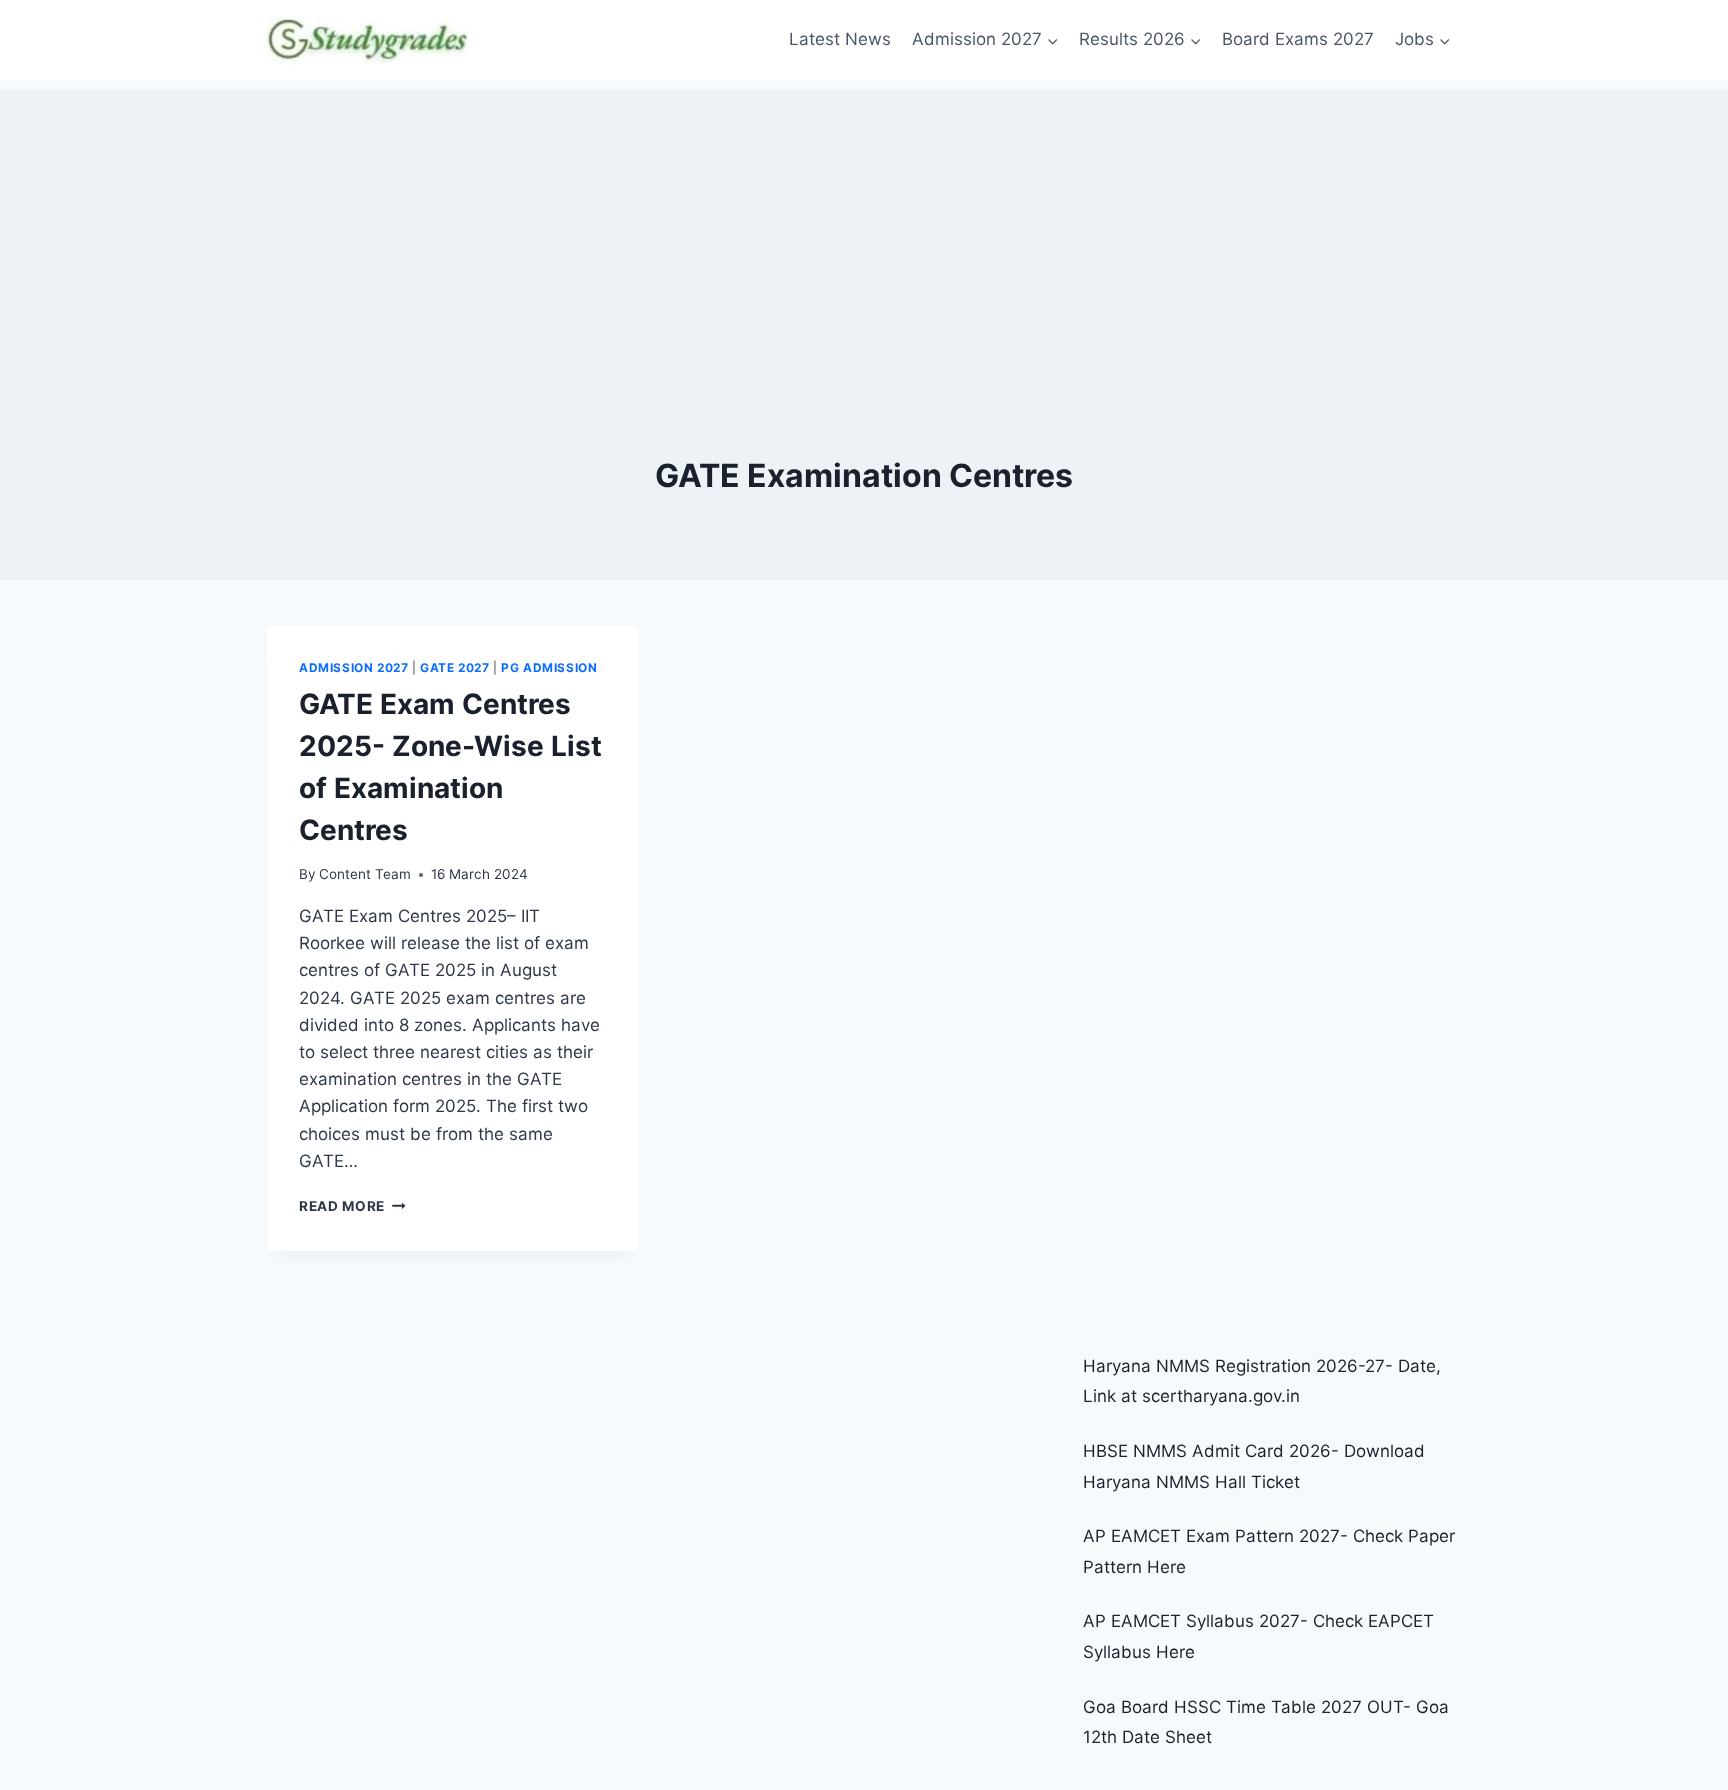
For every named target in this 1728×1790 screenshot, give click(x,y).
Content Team (365, 874)
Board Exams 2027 (1298, 39)
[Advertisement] (864, 230)
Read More (352, 1206)
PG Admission (549, 667)
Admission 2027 (353, 667)
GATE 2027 (454, 667)
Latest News (840, 39)
